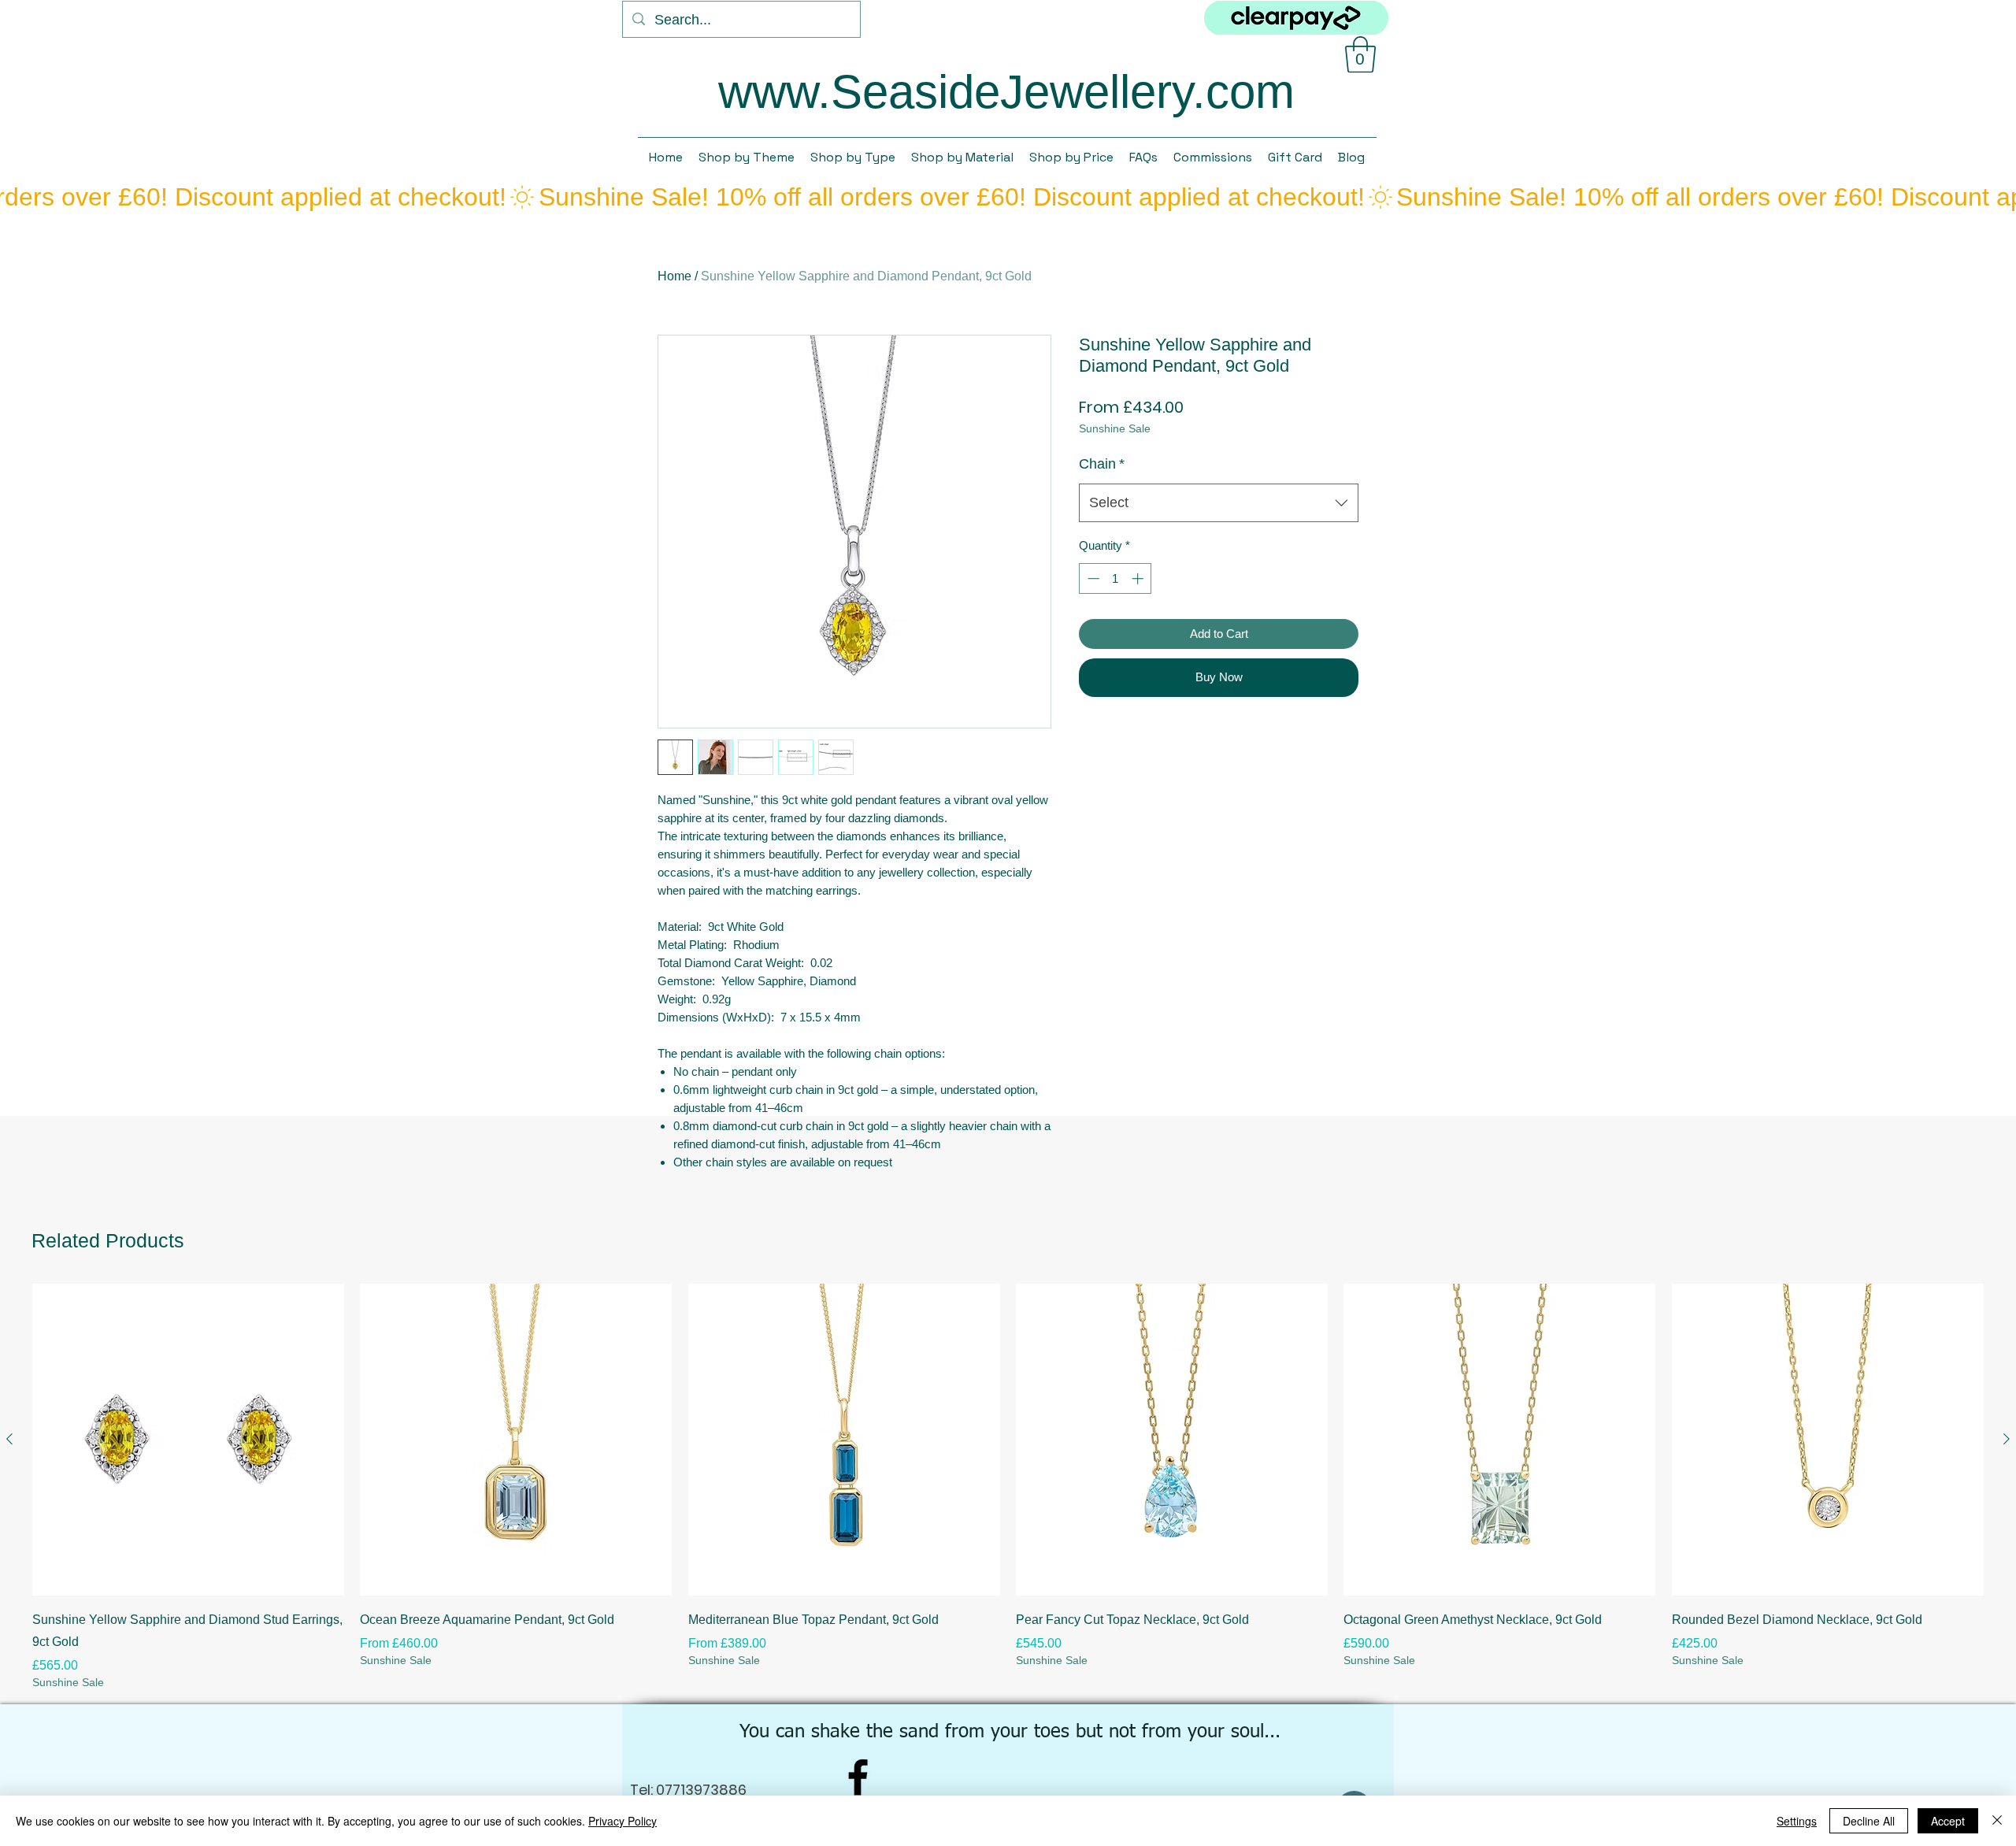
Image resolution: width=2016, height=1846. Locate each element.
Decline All (1869, 1821)
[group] (1008, 1487)
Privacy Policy (623, 1821)
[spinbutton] (1115, 578)
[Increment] (1139, 578)
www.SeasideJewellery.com (1006, 92)
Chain (1102, 464)
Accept (1948, 1821)
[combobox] (1219, 503)
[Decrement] (1092, 578)
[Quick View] (188, 1440)
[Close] (1997, 1821)
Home (674, 276)
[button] (1360, 54)
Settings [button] (1797, 1821)
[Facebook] (858, 1777)
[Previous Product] (9, 1439)
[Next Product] (2007, 1439)
